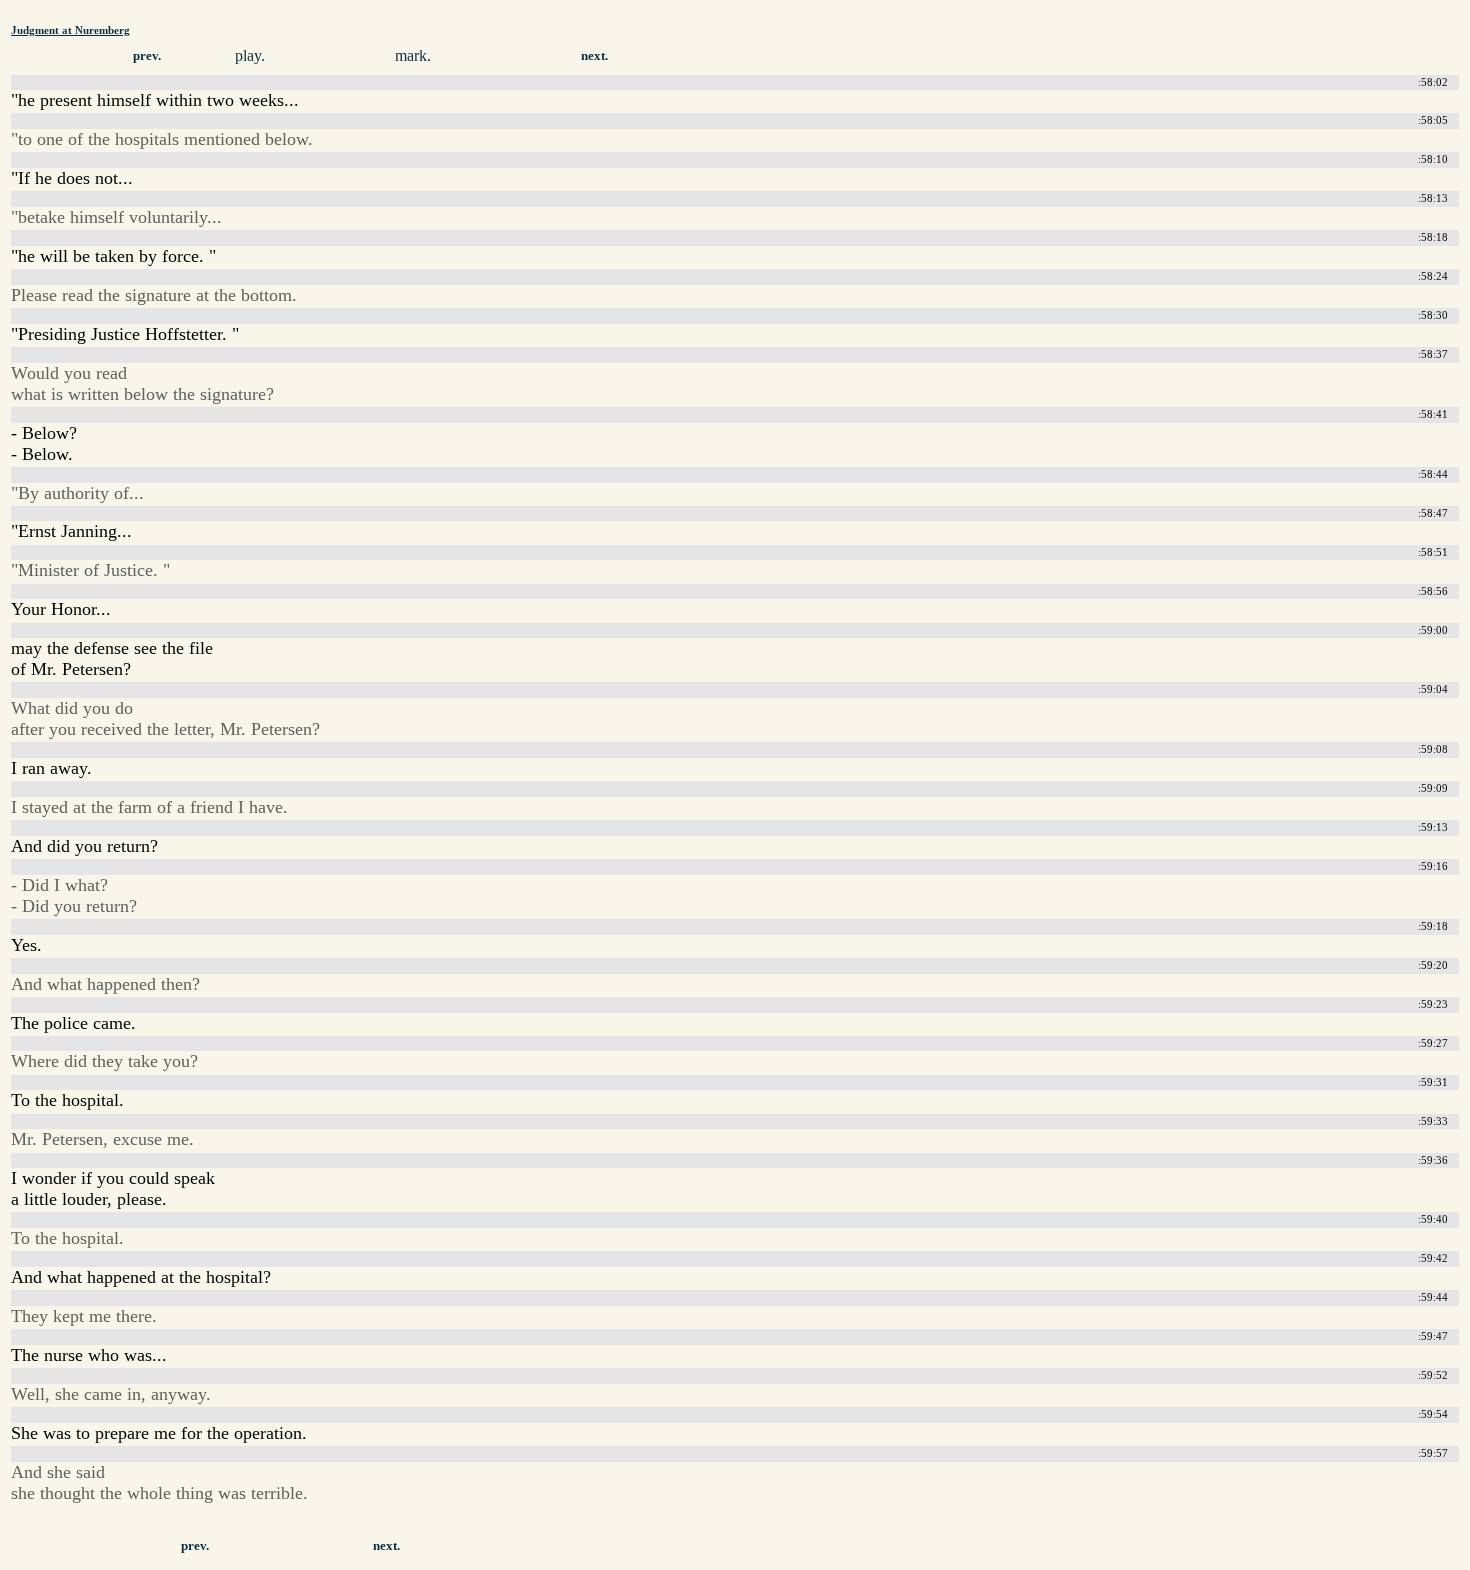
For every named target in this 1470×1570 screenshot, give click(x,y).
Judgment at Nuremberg (70, 30)
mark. (413, 55)
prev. (147, 56)
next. (594, 56)
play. (250, 55)
